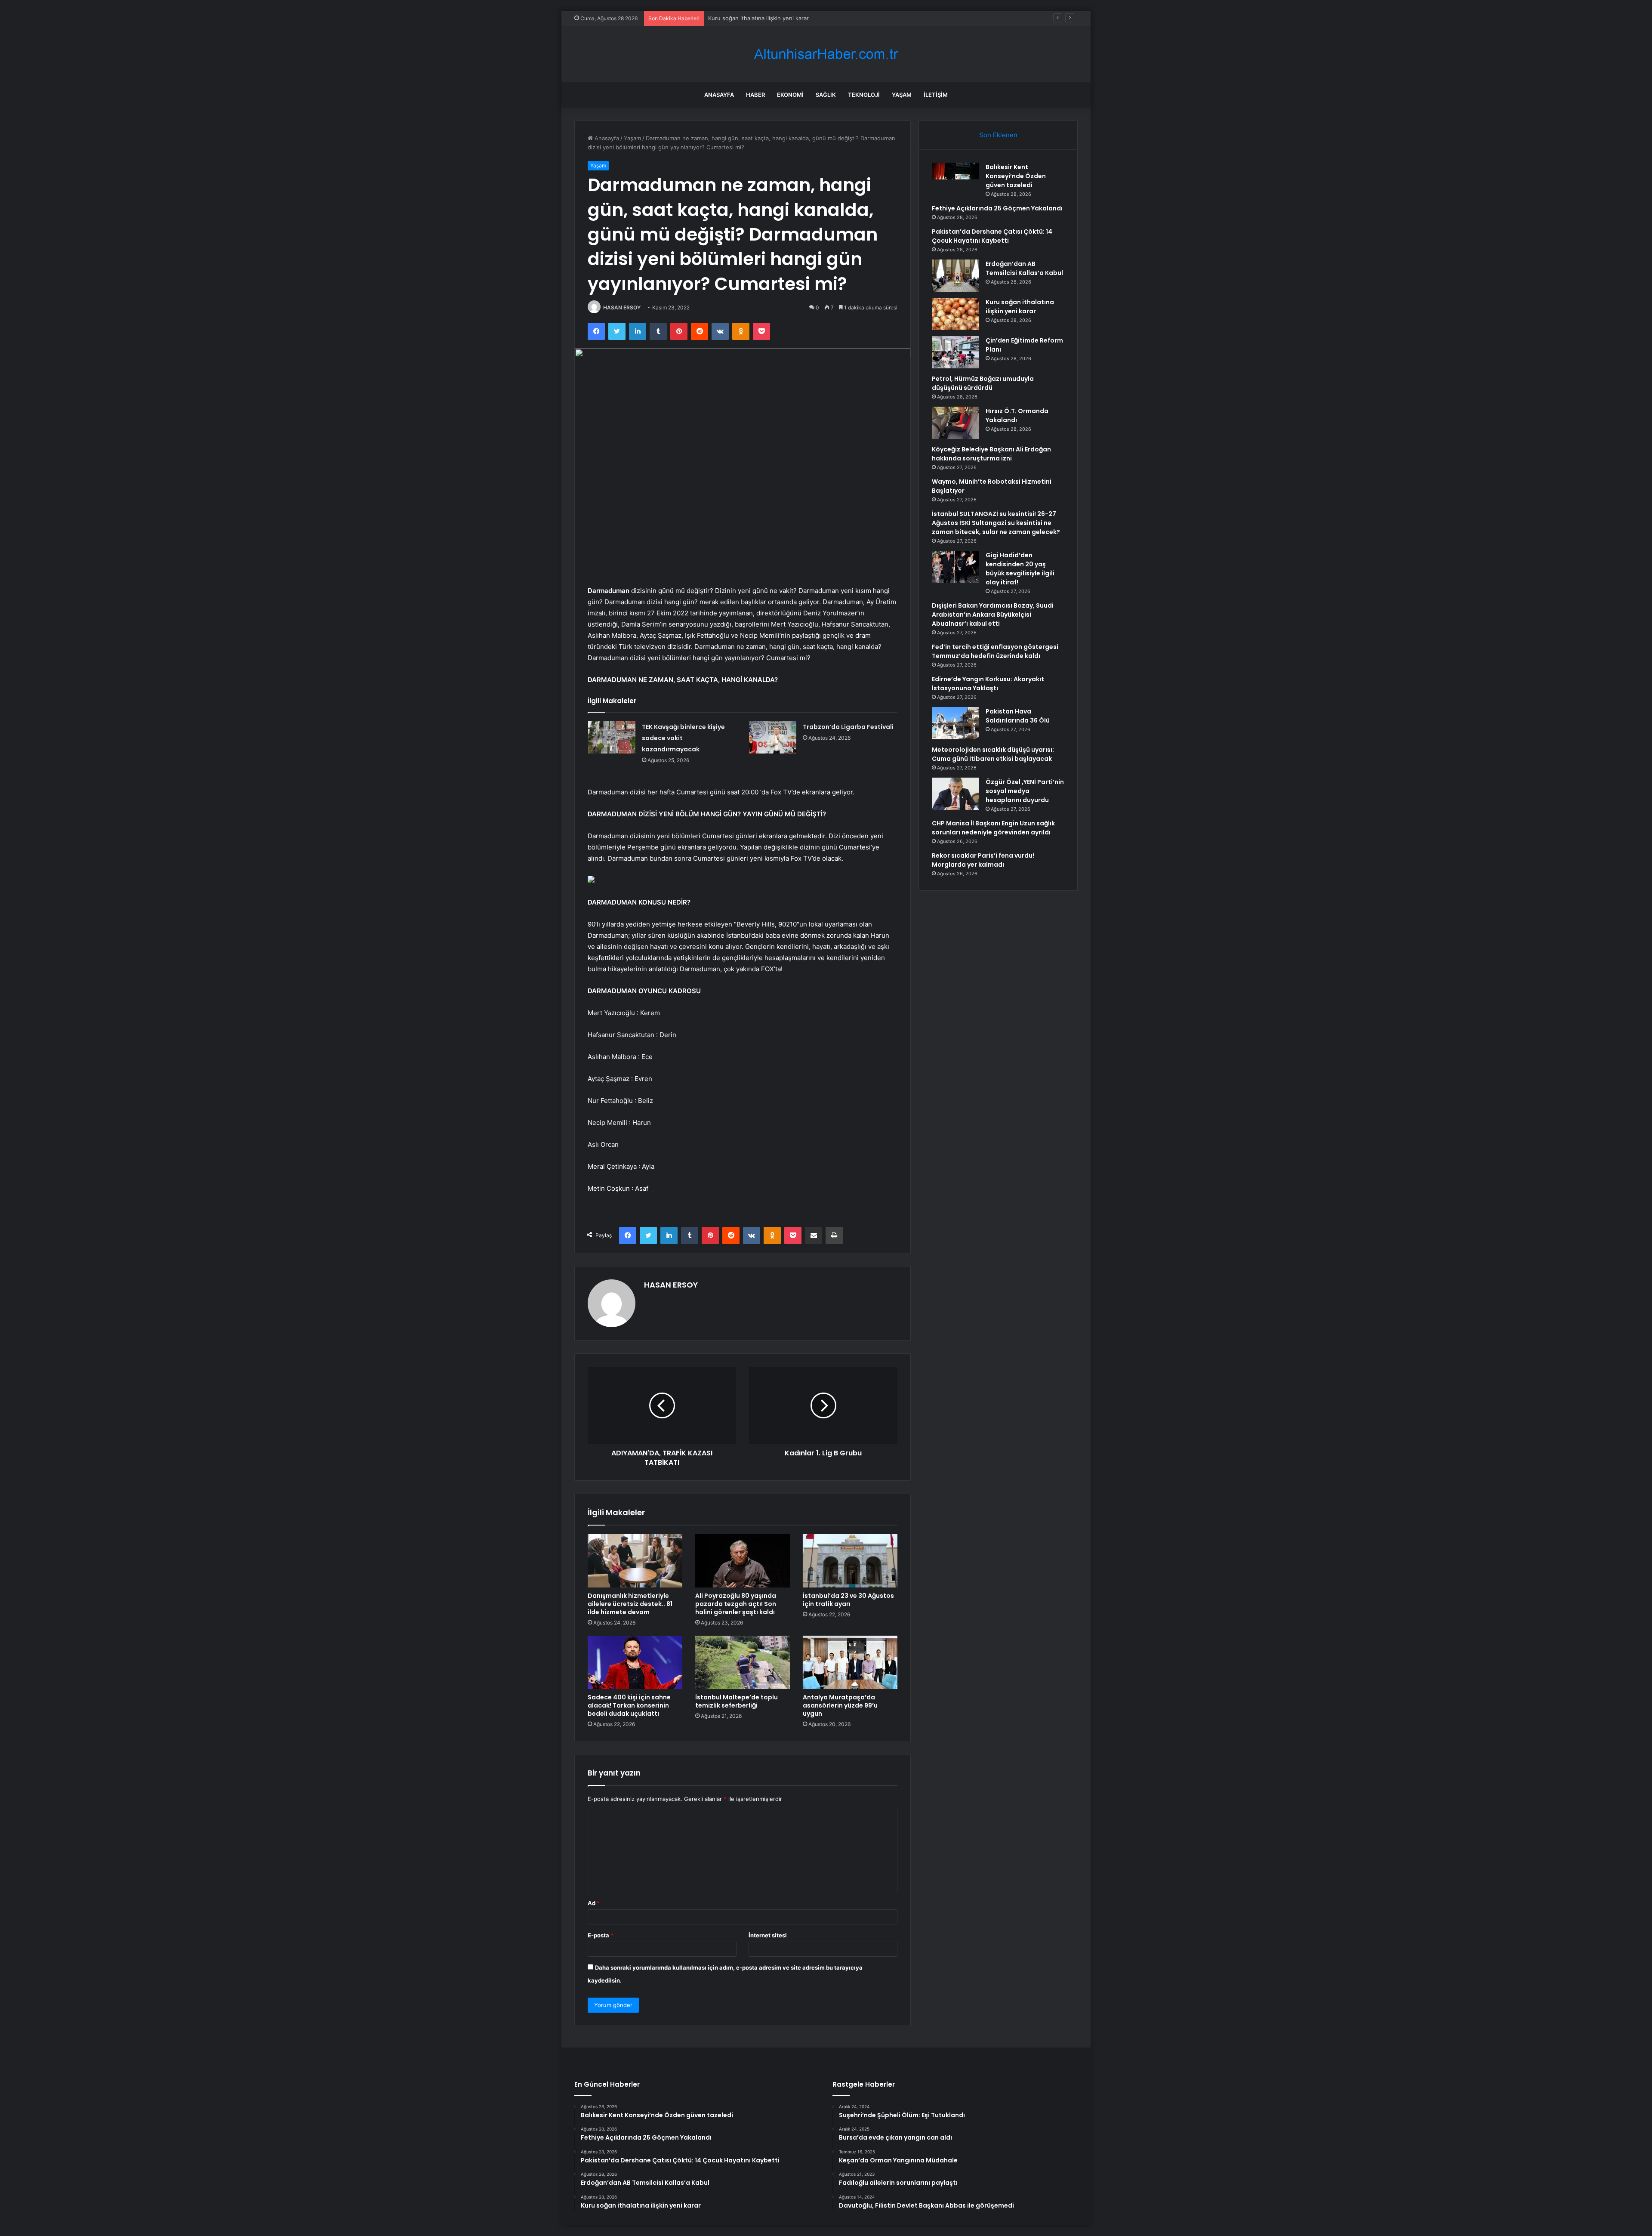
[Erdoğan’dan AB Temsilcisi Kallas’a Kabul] (955, 276)
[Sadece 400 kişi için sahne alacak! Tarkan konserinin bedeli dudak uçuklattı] (635, 1662)
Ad (594, 1903)
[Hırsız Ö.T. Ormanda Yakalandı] (955, 423)
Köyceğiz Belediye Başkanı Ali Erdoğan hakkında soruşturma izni (991, 454)
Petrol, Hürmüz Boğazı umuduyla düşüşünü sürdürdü (983, 383)
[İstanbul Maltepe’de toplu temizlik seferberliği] (743, 1662)
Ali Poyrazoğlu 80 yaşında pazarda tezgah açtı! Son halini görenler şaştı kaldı (736, 1604)
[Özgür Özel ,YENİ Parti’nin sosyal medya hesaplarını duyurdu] (955, 794)
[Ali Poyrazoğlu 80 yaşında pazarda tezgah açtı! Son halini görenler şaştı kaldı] (743, 1561)
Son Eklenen (998, 135)
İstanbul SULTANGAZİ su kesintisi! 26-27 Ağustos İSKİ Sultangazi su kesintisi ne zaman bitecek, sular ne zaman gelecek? (996, 523)
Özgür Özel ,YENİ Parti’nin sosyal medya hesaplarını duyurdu (1025, 791)
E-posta (601, 1935)
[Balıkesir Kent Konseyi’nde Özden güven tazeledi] (955, 179)
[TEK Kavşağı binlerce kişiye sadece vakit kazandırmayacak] (612, 737)
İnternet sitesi (768, 1935)
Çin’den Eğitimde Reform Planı (748, 18)
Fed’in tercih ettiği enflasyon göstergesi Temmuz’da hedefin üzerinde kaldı (995, 651)
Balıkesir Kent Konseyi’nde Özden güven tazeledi (1016, 176)
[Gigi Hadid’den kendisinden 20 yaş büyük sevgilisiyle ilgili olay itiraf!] (955, 567)
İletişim (936, 95)
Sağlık (826, 95)
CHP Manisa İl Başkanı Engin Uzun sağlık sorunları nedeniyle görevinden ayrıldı (993, 828)
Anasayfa (719, 95)
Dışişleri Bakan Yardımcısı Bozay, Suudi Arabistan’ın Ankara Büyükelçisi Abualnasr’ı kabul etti (993, 615)
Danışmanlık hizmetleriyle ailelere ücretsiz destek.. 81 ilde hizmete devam (630, 1604)
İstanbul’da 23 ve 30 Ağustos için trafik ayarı (848, 1600)
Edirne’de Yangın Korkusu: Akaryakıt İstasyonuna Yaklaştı (988, 684)
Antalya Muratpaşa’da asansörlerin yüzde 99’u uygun (840, 1705)
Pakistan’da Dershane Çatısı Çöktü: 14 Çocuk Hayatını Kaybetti (992, 236)
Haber (755, 95)
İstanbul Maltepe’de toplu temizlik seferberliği (737, 1701)
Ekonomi (790, 95)
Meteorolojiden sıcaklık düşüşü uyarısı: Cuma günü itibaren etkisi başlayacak (993, 754)
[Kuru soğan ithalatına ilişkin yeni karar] (955, 314)
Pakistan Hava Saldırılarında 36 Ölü (1018, 716)
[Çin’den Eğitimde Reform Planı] (955, 352)
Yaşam (902, 95)
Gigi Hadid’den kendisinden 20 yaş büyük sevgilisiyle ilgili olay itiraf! (1020, 569)
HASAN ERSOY (622, 307)
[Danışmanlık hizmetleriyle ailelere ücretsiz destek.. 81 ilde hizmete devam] (635, 1561)
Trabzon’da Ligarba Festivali (848, 727)
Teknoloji (864, 95)
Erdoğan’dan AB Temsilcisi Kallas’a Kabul (1024, 268)
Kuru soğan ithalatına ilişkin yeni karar (1020, 307)
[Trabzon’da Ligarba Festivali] (773, 737)
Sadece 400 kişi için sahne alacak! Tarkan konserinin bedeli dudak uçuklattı (629, 1705)
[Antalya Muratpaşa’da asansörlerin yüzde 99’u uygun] (850, 1662)
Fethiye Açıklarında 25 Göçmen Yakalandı (997, 208)
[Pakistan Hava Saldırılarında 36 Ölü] (955, 723)
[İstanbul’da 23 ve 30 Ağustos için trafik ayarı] (850, 1561)
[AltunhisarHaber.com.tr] (826, 54)
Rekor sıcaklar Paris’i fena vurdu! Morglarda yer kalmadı (983, 860)
